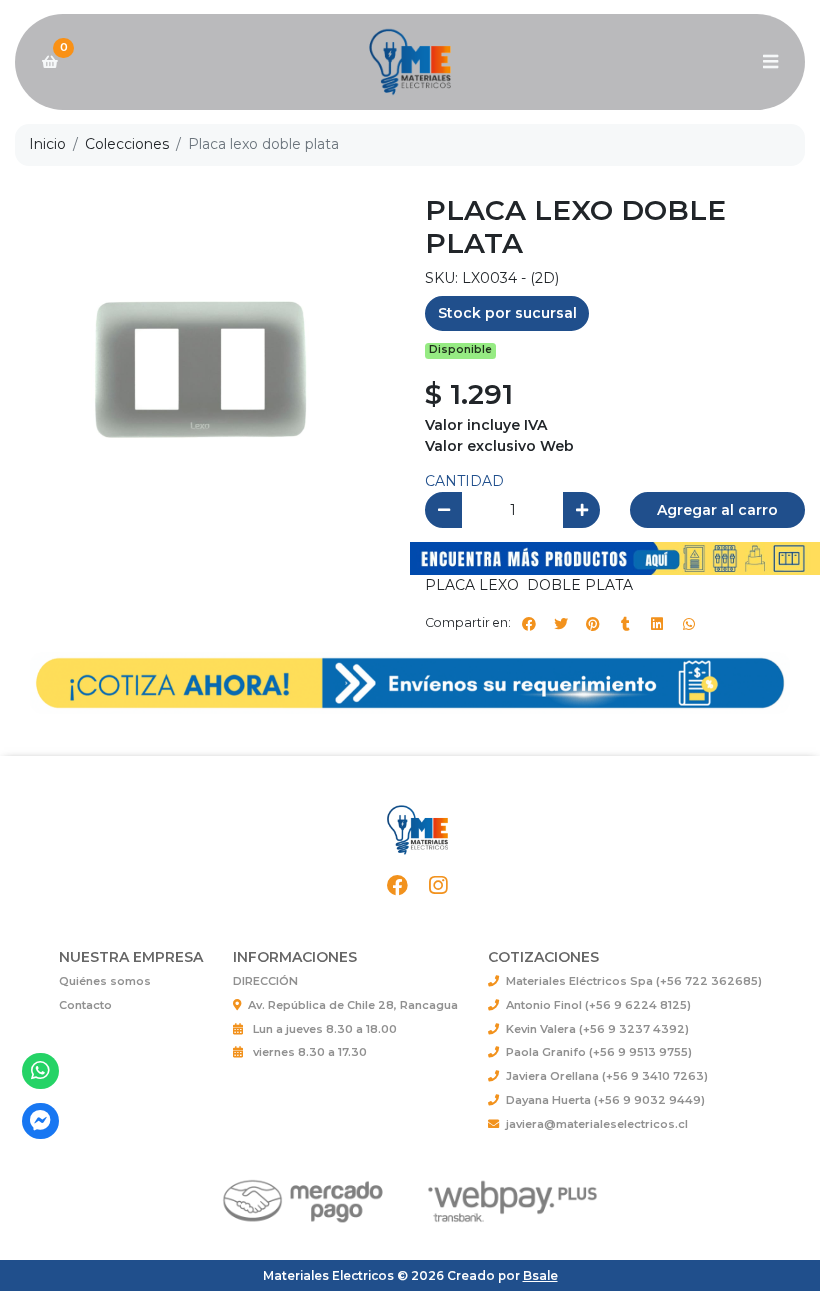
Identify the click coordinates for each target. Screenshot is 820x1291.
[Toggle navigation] (770, 62)
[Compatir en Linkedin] (657, 624)
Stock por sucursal (507, 313)
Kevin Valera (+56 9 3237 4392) (597, 1029)
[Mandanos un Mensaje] (40, 1121)
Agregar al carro (717, 510)
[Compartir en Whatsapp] (689, 624)
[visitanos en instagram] (437, 886)
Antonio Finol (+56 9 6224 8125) (598, 1005)
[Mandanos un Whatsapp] (40, 1071)
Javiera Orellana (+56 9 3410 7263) (607, 1076)
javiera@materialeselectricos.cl (597, 1124)
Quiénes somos (105, 981)
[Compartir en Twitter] (561, 624)
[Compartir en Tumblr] (625, 624)
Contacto (85, 1005)
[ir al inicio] (417, 830)
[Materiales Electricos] (410, 62)
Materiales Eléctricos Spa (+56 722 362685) (634, 981)
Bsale (540, 1275)
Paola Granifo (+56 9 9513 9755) (599, 1052)
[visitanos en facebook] (397, 886)
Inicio (47, 144)
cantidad (464, 481)
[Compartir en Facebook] (529, 624)
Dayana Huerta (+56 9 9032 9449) (605, 1100)
